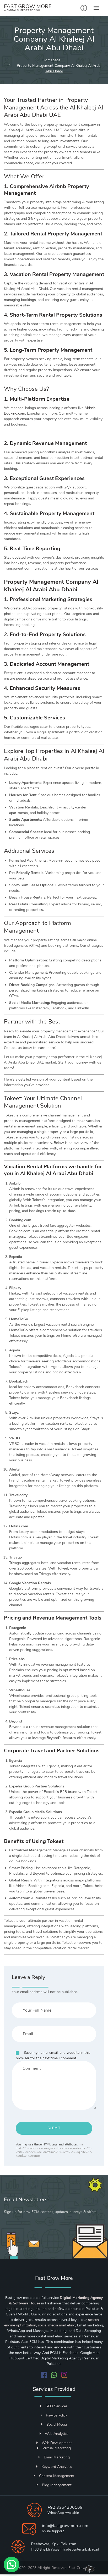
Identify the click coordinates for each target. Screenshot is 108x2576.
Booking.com (15, 413)
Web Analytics (57, 2434)
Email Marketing (57, 2457)
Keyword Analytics (57, 2467)
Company (78, 582)
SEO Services (57, 2406)
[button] (12, 2564)
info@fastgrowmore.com (65, 2526)
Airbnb (90, 408)
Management (79, 513)
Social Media (57, 2424)
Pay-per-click (57, 2415)
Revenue (43, 443)
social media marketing (57, 2325)
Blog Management (57, 2485)
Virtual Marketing (57, 2448)
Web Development (57, 2443)
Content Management (57, 2476)
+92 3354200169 (65, 2507)
